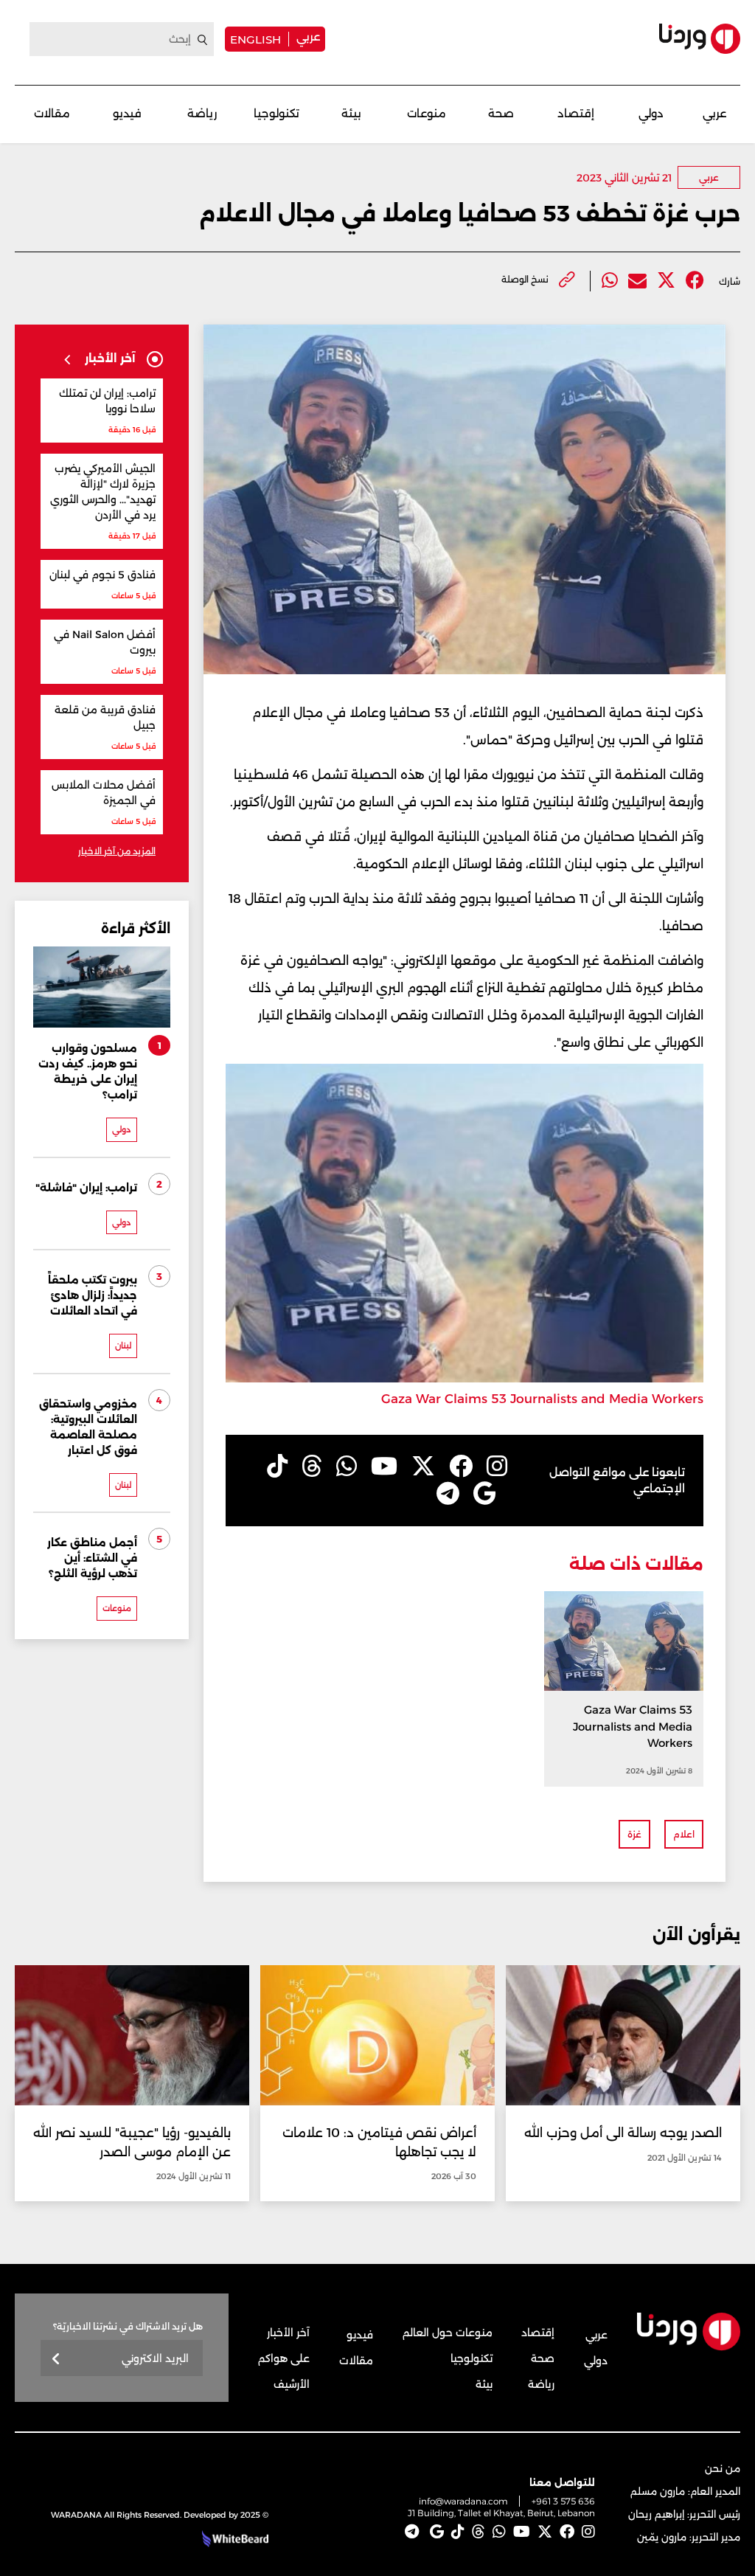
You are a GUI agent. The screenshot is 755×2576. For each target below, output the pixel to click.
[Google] (485, 1494)
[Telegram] (448, 1494)
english (255, 39)
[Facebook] (695, 281)
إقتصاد (576, 113)
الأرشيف (292, 2384)
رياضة (202, 113)
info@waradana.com (463, 2501)
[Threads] (312, 1467)
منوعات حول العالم (448, 2333)
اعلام (684, 1834)
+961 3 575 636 (563, 2501)
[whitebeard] (233, 2539)
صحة (501, 113)
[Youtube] (384, 1467)
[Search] (203, 40)
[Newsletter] (56, 2359)
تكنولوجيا (276, 113)
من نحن (723, 2468)
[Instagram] (497, 1467)
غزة (634, 1834)
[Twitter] (666, 281)
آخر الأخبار (288, 2333)
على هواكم (284, 2358)
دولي (651, 113)
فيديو (127, 113)
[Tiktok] (277, 1467)
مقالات (52, 113)
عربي (308, 37)
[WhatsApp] (347, 1467)
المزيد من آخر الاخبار (117, 851)
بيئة (351, 113)
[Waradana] (700, 39)
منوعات (427, 113)
